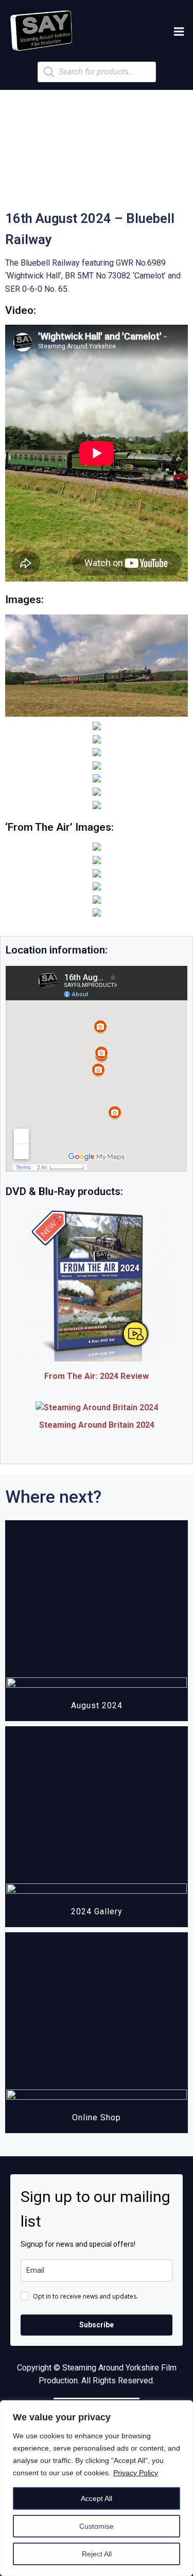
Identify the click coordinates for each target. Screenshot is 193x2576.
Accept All (97, 2498)
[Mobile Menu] (179, 32)
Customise (97, 2526)
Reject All (97, 2554)
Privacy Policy (136, 2473)
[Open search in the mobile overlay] (97, 72)
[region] (97, 2488)
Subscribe (97, 2325)
